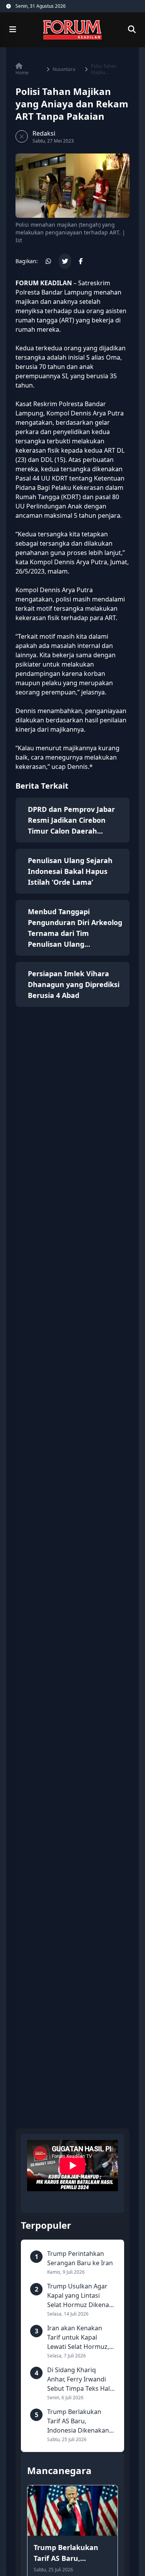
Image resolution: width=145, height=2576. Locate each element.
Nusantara (64, 69)
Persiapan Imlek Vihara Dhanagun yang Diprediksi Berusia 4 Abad (74, 984)
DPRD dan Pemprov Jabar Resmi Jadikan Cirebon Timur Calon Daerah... (71, 820)
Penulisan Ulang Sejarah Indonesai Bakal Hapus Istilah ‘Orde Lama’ (70, 871)
